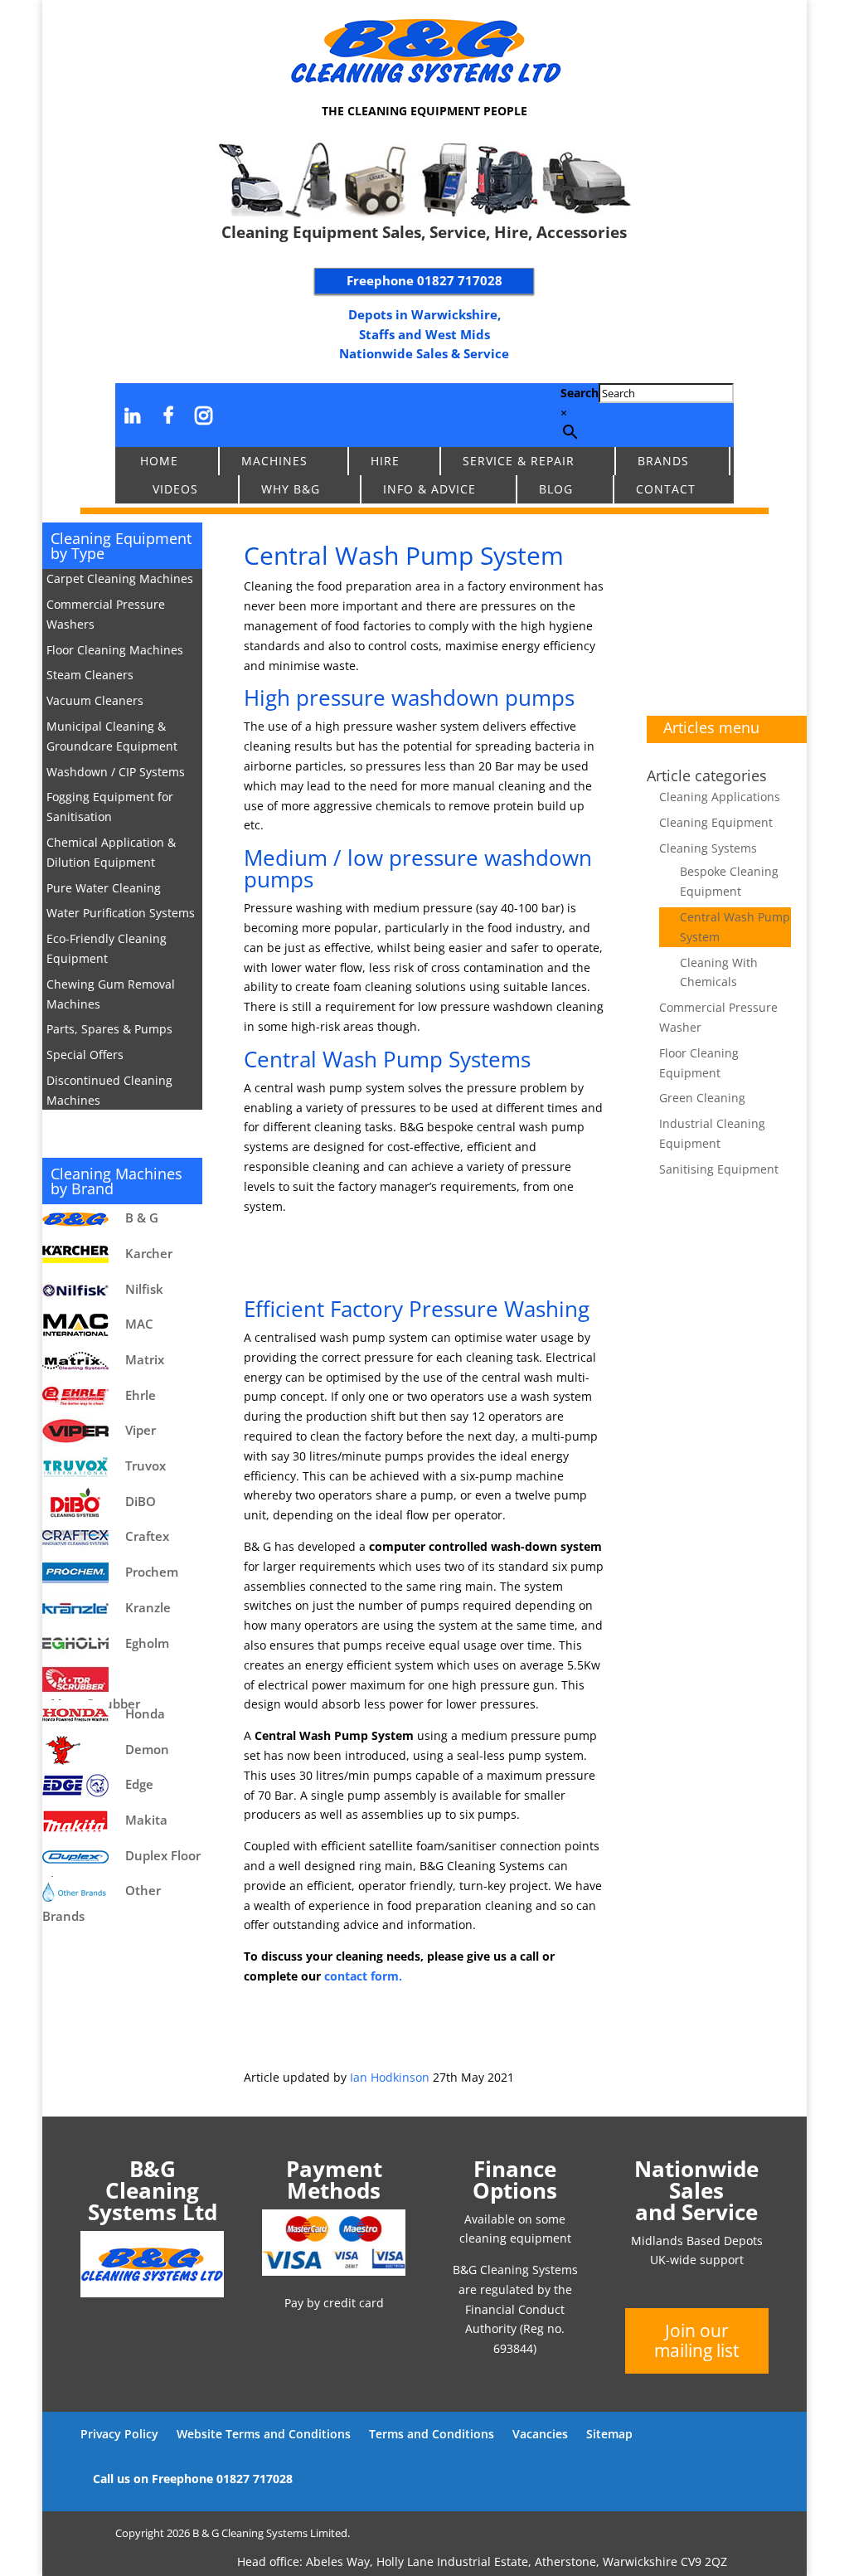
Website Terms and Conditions (264, 2434)
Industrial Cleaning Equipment (712, 1133)
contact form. (363, 1976)
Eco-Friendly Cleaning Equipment (107, 948)
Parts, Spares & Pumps (109, 1029)
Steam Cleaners (90, 675)
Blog (556, 489)
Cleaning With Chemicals (719, 972)
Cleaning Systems (708, 848)
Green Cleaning (702, 1098)
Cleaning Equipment (716, 822)
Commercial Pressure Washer (718, 1017)
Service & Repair (519, 461)
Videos (175, 489)
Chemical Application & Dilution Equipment (111, 852)
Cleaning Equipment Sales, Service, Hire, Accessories (424, 232)
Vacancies (540, 2434)
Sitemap (609, 2434)
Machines (274, 461)
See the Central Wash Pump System (398, 2027)
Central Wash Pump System (735, 927)
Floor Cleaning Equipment (699, 1063)
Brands (663, 461)
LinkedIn (133, 415)
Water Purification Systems (121, 913)
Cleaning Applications (720, 797)
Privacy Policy (119, 2434)
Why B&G (291, 489)
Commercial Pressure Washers (106, 614)
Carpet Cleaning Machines (120, 578)
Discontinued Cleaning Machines (109, 1090)
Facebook (169, 415)
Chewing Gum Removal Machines (111, 994)
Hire (385, 461)
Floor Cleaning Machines (115, 650)
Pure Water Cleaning (104, 888)
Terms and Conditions (432, 2434)
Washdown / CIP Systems (116, 772)
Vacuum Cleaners (95, 700)
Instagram (204, 415)
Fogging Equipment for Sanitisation (110, 807)
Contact (666, 489)
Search (580, 393)
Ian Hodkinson (390, 2077)
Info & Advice (429, 489)
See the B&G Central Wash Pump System (417, 1257)
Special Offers (85, 1055)
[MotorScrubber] (122, 1679)
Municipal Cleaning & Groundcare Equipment (112, 736)
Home (159, 461)
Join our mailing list (696, 2340)
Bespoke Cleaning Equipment (729, 881)
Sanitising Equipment (719, 1169)
